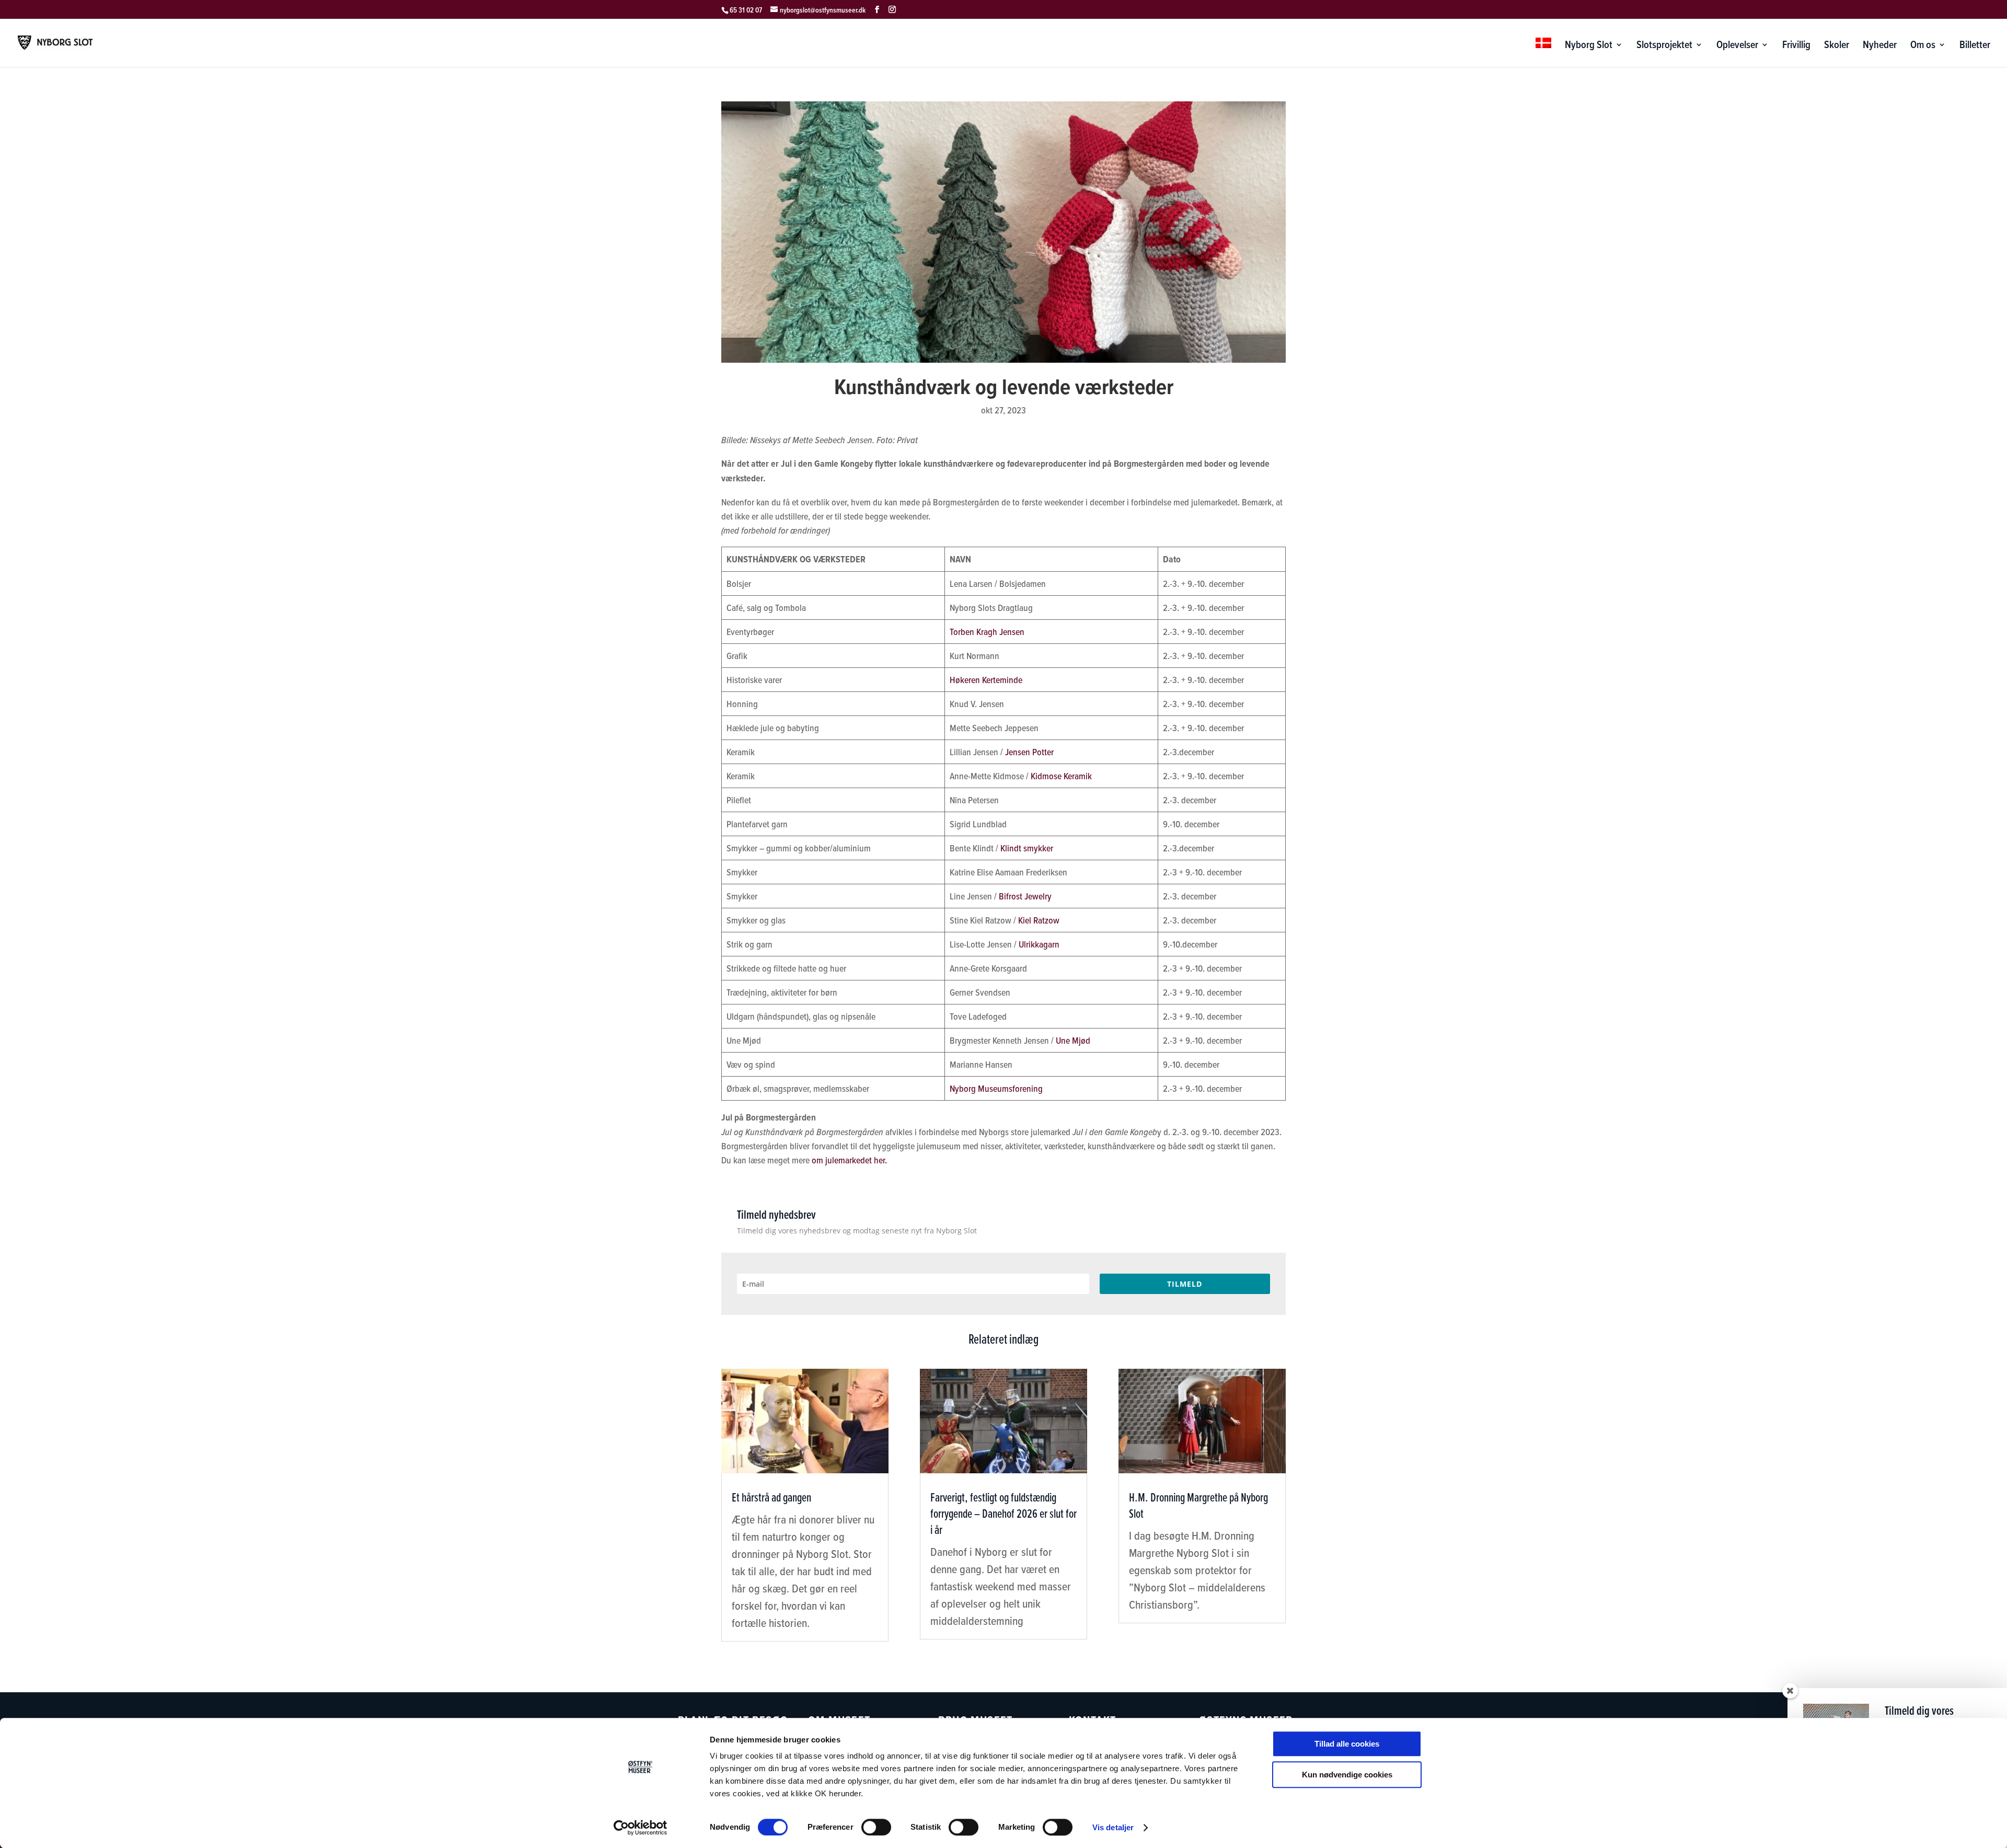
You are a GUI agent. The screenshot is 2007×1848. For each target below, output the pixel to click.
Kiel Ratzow (1039, 920)
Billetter (1975, 46)
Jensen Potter (1029, 752)
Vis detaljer (1113, 1827)
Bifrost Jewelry (1025, 896)
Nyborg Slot (1589, 46)
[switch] (876, 1827)
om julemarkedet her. (849, 1160)
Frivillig (1796, 46)
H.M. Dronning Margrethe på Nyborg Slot (1198, 1505)
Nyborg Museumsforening (996, 1088)
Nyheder (1880, 46)
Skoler (1837, 46)
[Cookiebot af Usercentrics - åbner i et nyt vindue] (641, 1828)
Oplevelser (1737, 46)
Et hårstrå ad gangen (771, 1497)
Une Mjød (1073, 1040)
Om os (1923, 46)
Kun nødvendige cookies (1347, 1775)
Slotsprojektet (1664, 46)
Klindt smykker (1026, 848)
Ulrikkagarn (1039, 944)
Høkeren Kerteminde (986, 680)
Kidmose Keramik (1061, 776)
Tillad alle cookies (1347, 1744)
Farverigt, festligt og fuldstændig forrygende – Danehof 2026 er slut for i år (1004, 1513)
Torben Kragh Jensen (987, 632)
